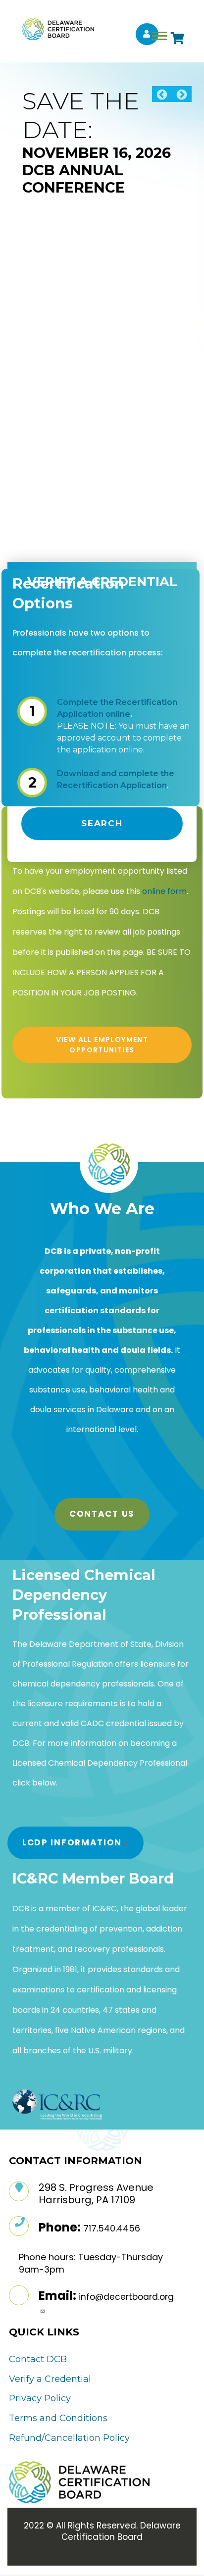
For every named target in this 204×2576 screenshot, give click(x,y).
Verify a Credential (50, 2379)
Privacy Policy (40, 2398)
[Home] (54, 29)
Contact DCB (38, 2359)
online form (164, 891)
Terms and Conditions (58, 2418)
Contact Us (102, 1514)
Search (102, 823)
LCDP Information (72, 1842)
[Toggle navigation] (159, 36)
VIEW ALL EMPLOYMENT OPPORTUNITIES (102, 1045)
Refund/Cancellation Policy (69, 2438)
